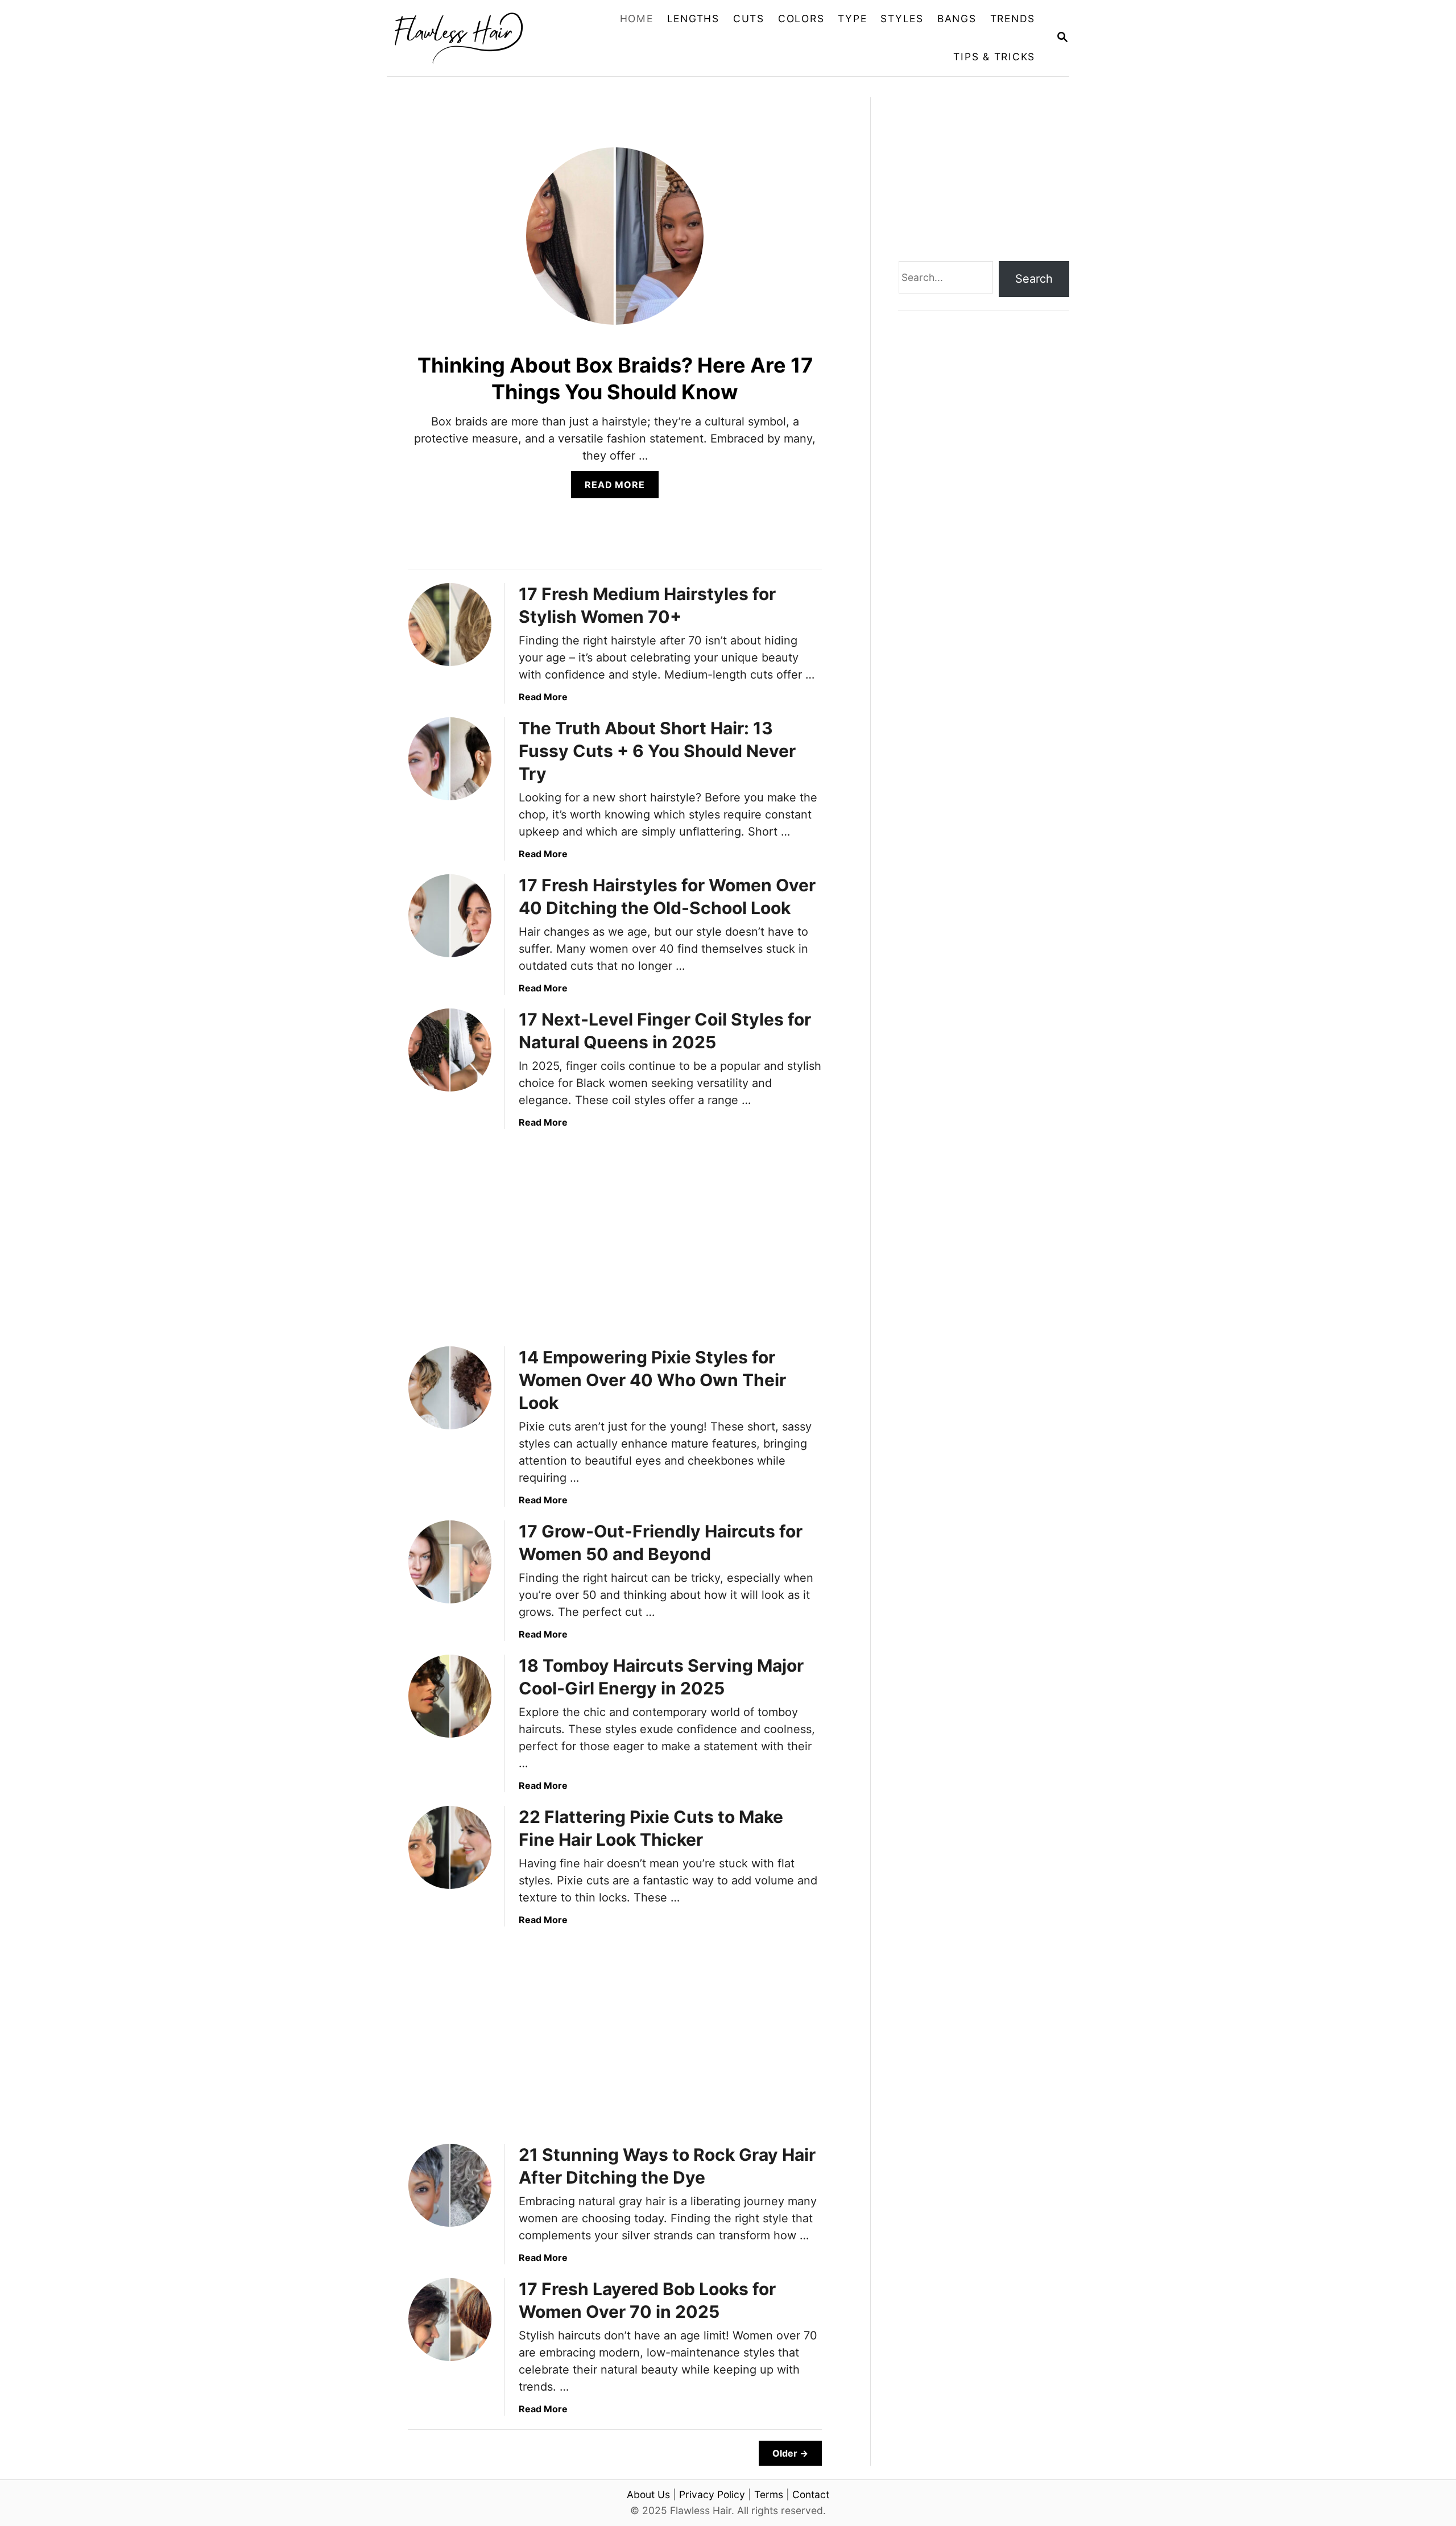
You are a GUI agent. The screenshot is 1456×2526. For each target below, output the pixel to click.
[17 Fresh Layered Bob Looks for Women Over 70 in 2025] (450, 2320)
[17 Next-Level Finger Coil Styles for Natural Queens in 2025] (450, 1050)
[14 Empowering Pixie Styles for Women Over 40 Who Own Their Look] (450, 1388)
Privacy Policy (712, 2494)
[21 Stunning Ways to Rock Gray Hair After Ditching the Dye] (450, 2185)
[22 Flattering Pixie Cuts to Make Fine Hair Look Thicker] (450, 1847)
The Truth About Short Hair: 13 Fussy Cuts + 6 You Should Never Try (657, 751)
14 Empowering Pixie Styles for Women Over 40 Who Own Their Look (652, 1380)
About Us (648, 2494)
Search (1034, 279)
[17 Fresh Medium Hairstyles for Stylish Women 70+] (450, 625)
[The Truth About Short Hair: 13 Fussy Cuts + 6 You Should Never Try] (450, 759)
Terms (769, 2494)
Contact (811, 2494)
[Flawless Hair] (468, 38)
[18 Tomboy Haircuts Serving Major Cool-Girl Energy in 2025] (450, 1696)
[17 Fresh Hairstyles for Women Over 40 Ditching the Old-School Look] (450, 916)
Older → (790, 2453)
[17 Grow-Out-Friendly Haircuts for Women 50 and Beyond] (450, 1562)
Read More (621, 488)
